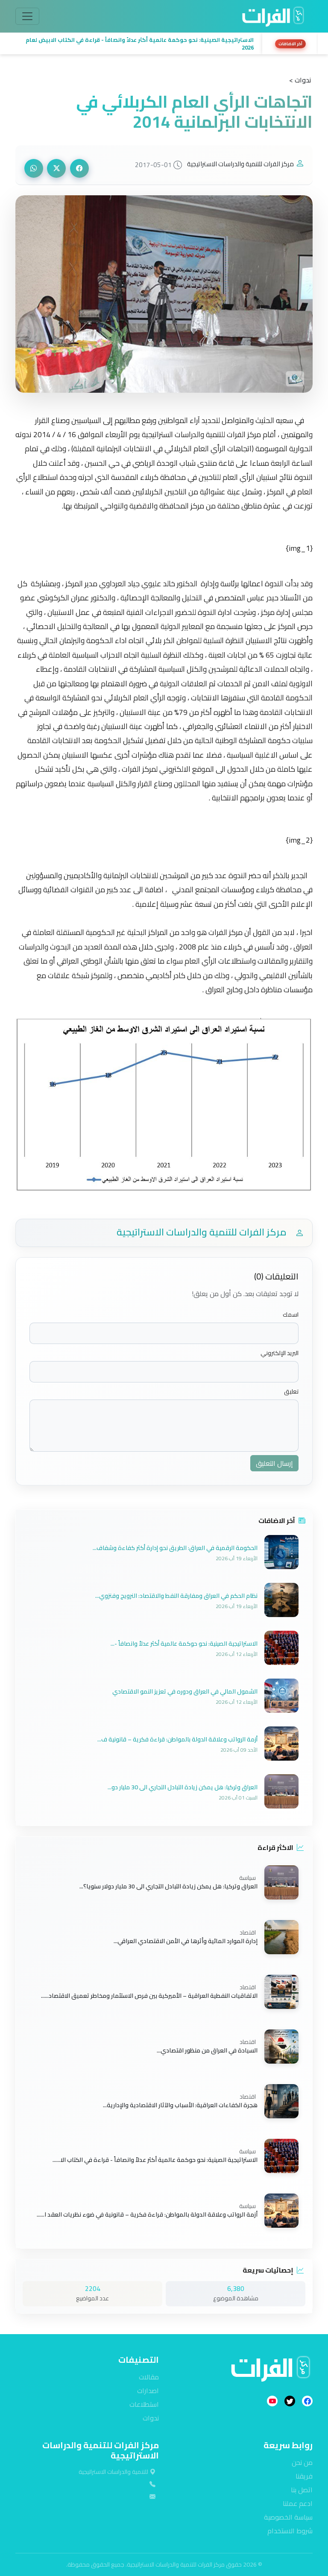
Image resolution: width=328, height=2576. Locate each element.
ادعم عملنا (298, 2503)
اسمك (291, 1315)
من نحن (302, 2462)
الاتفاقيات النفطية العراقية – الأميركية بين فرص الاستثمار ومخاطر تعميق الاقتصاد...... (149, 1995)
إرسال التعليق (274, 1463)
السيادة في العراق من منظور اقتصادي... (207, 2050)
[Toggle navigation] (27, 16)
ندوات (151, 2418)
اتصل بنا (302, 2490)
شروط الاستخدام (290, 2531)
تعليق (291, 1392)
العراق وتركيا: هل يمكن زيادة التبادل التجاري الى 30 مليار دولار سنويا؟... (168, 1886)
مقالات (149, 2377)
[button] (136, 44)
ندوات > (300, 80)
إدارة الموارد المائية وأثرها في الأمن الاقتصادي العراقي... (186, 1941)
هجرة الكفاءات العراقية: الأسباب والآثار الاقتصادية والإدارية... (180, 2105)
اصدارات (148, 2391)
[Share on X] (56, 168)
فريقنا (304, 2476)
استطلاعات (144, 2404)
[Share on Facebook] (79, 168)
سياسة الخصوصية (288, 2517)
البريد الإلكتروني (280, 1353)
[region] (164, 44)
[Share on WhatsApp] (34, 168)
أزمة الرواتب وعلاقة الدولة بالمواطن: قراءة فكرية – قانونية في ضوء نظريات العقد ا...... (147, 2214)
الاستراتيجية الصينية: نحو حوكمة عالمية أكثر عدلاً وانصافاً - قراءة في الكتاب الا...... (155, 2159)
